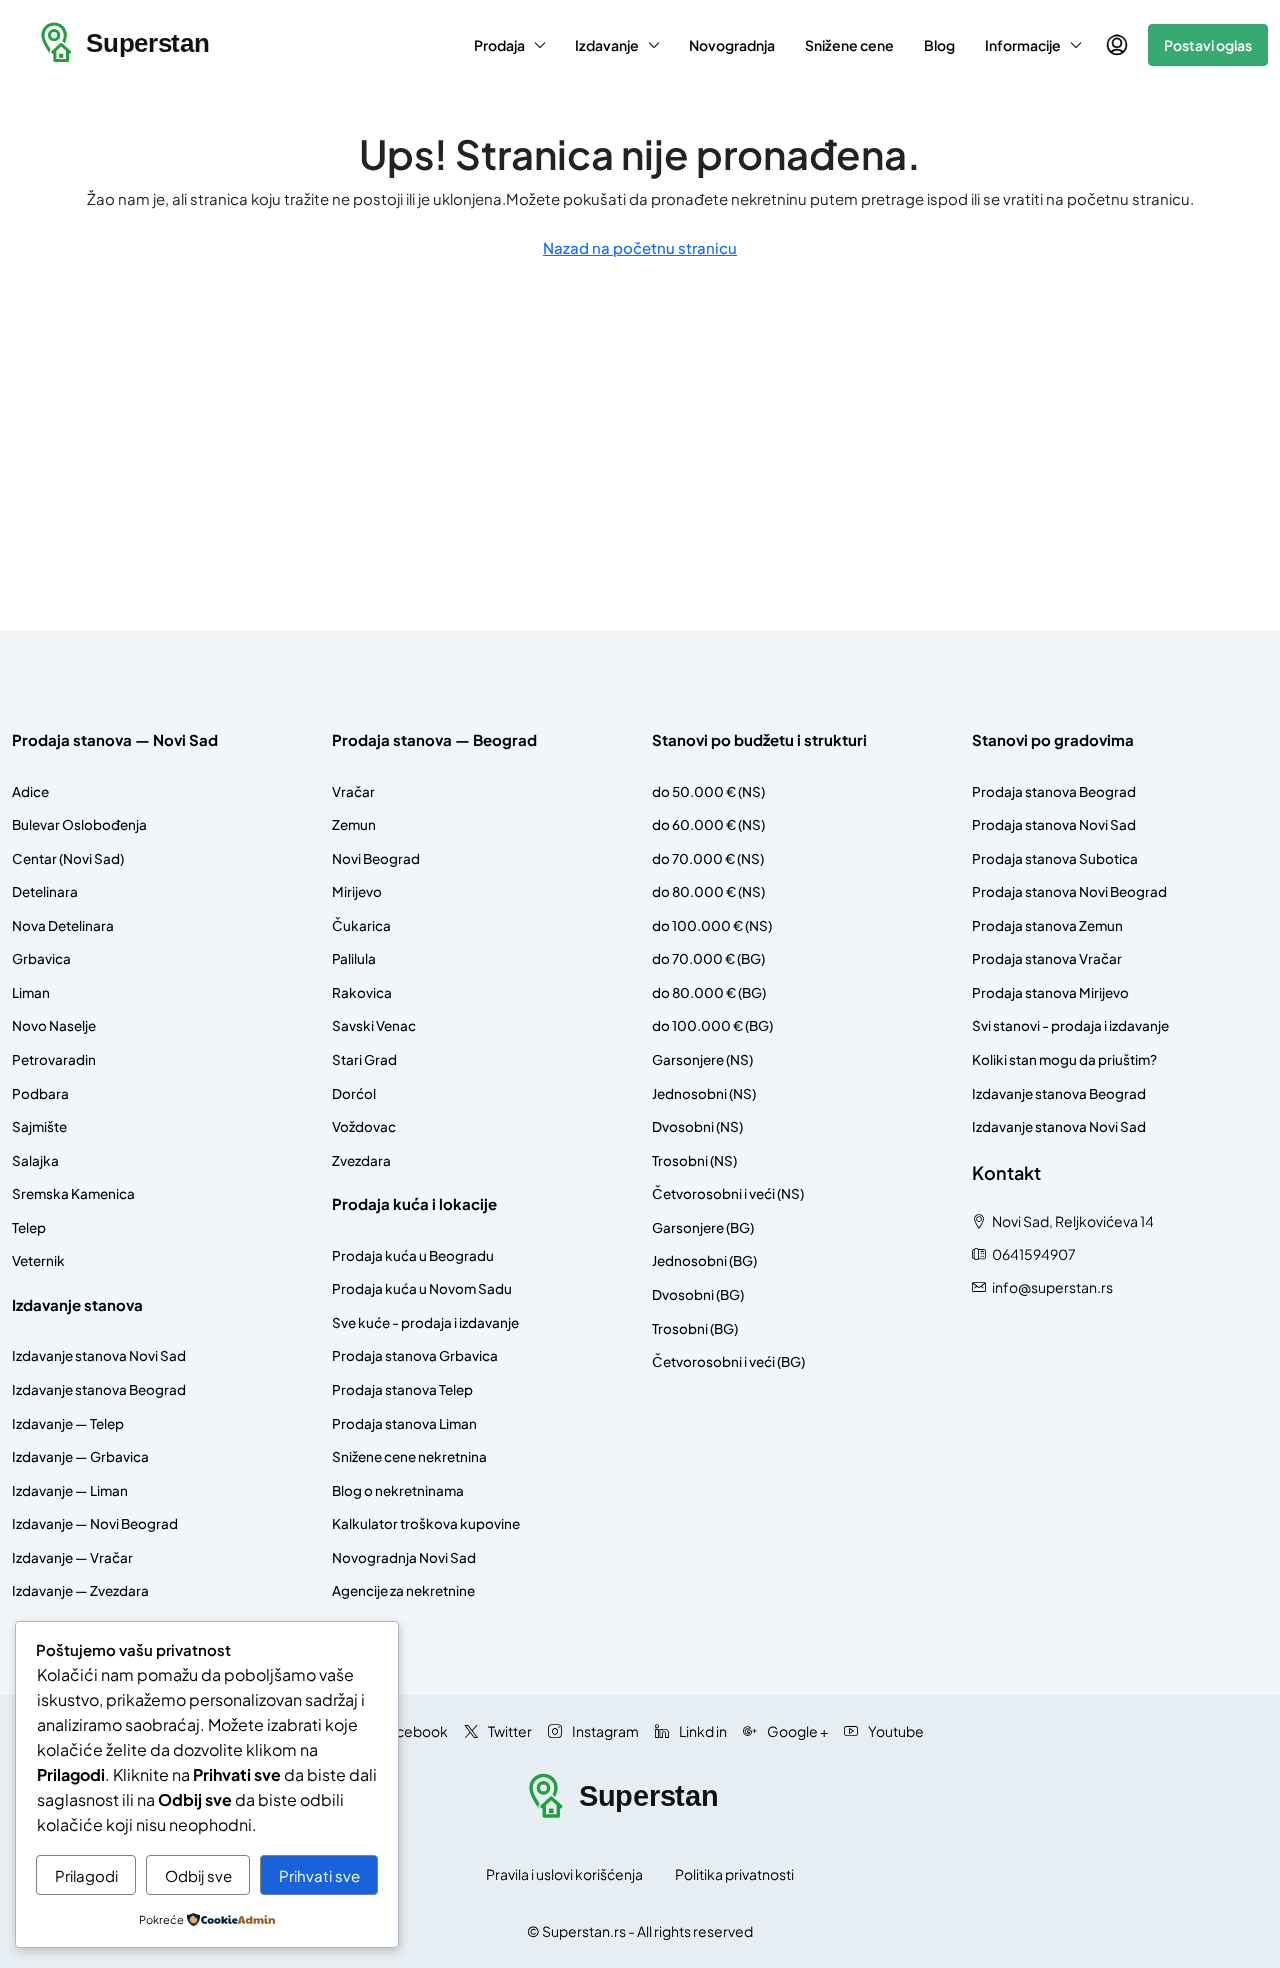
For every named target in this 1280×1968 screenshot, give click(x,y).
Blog (939, 45)
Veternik (38, 1260)
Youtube (895, 1731)
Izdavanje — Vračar (72, 1557)
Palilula (354, 958)
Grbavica (41, 958)
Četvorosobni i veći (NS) (728, 1193)
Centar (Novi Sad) (68, 858)
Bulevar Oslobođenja (79, 824)
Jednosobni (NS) (704, 1093)
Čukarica (361, 925)
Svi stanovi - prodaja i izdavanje (1070, 1025)
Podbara (40, 1093)
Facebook (413, 1731)
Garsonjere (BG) (703, 1227)
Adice (30, 791)
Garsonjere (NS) (702, 1059)
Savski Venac (374, 1025)
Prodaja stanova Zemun (1047, 925)
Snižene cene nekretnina (409, 1456)
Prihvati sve (319, 1875)
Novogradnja (732, 45)
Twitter (509, 1731)
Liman (31, 992)
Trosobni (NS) (694, 1160)
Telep (29, 1227)
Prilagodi (86, 1875)
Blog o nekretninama (398, 1490)
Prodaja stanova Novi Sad (1054, 824)
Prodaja (499, 45)
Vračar (353, 791)
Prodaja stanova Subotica (1055, 858)
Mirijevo (357, 891)
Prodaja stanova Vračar (1047, 958)
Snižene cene (849, 45)
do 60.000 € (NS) (708, 824)
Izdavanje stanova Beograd (99, 1389)
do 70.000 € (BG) (708, 958)
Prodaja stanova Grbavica (415, 1355)
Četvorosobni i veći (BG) (728, 1361)
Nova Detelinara (63, 925)
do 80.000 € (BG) (709, 992)
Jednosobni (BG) (704, 1260)
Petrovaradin (54, 1059)
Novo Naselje (54, 1025)
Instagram (604, 1731)
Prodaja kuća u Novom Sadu (422, 1288)
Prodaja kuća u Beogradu (413, 1255)
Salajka (35, 1160)
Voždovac (364, 1126)
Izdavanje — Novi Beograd (95, 1523)
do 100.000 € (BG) (712, 1025)
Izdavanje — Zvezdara (80, 1590)
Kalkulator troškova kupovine (426, 1523)
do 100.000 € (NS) (712, 925)
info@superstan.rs (1052, 1287)
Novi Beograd (376, 858)
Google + (796, 1731)
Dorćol (354, 1093)
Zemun (354, 824)
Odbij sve (198, 1875)
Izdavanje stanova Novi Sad (99, 1355)
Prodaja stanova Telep (402, 1389)
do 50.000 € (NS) (708, 791)
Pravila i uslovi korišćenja (564, 1874)
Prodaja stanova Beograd (1054, 791)
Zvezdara (361, 1160)
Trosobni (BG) (695, 1328)
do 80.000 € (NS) (708, 891)
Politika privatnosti (734, 1874)
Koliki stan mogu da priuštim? (1064, 1059)
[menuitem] (1117, 45)
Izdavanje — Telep (68, 1423)
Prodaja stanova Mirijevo (1050, 992)
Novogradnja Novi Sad (404, 1557)
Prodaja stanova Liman (404, 1423)
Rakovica (362, 992)
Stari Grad (364, 1059)
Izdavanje (607, 45)
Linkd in (702, 1731)
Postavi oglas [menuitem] (1208, 45)
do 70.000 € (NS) (708, 858)
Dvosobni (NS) (697, 1126)
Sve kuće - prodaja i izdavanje (425, 1322)
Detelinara (45, 891)
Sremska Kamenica (73, 1193)
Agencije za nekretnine (403, 1590)
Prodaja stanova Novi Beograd (1069, 891)
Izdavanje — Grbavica (80, 1456)
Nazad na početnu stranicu (640, 247)
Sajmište (39, 1126)
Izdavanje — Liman (70, 1490)
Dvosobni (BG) (698, 1294)
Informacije (1023, 45)
